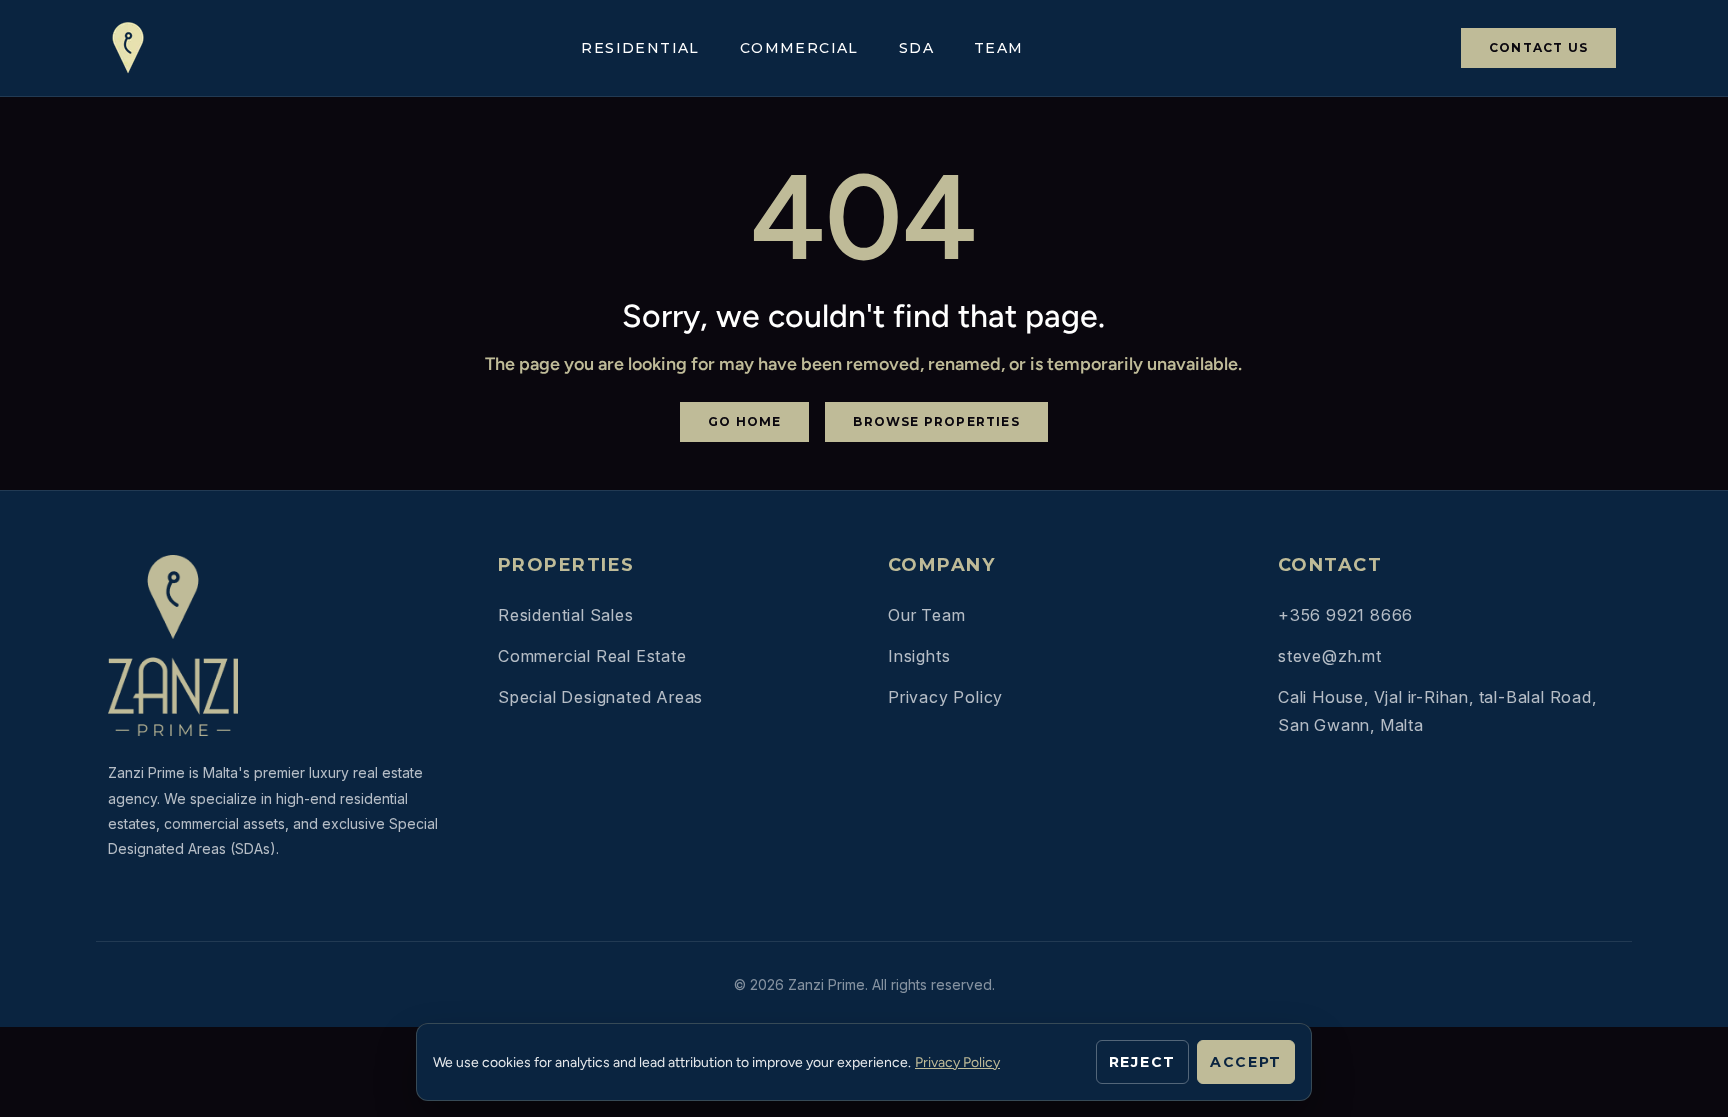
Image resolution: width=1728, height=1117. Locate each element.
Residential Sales (566, 615)
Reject (1142, 1062)
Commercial (799, 48)
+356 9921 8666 (1345, 615)
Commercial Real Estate (592, 656)
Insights (919, 656)
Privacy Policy (945, 697)
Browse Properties (936, 421)
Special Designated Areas (600, 697)
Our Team (926, 615)
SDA (916, 48)
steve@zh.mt (1330, 656)
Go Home (744, 421)
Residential (640, 48)
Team (999, 48)
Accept (1246, 1062)
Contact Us (1538, 47)
